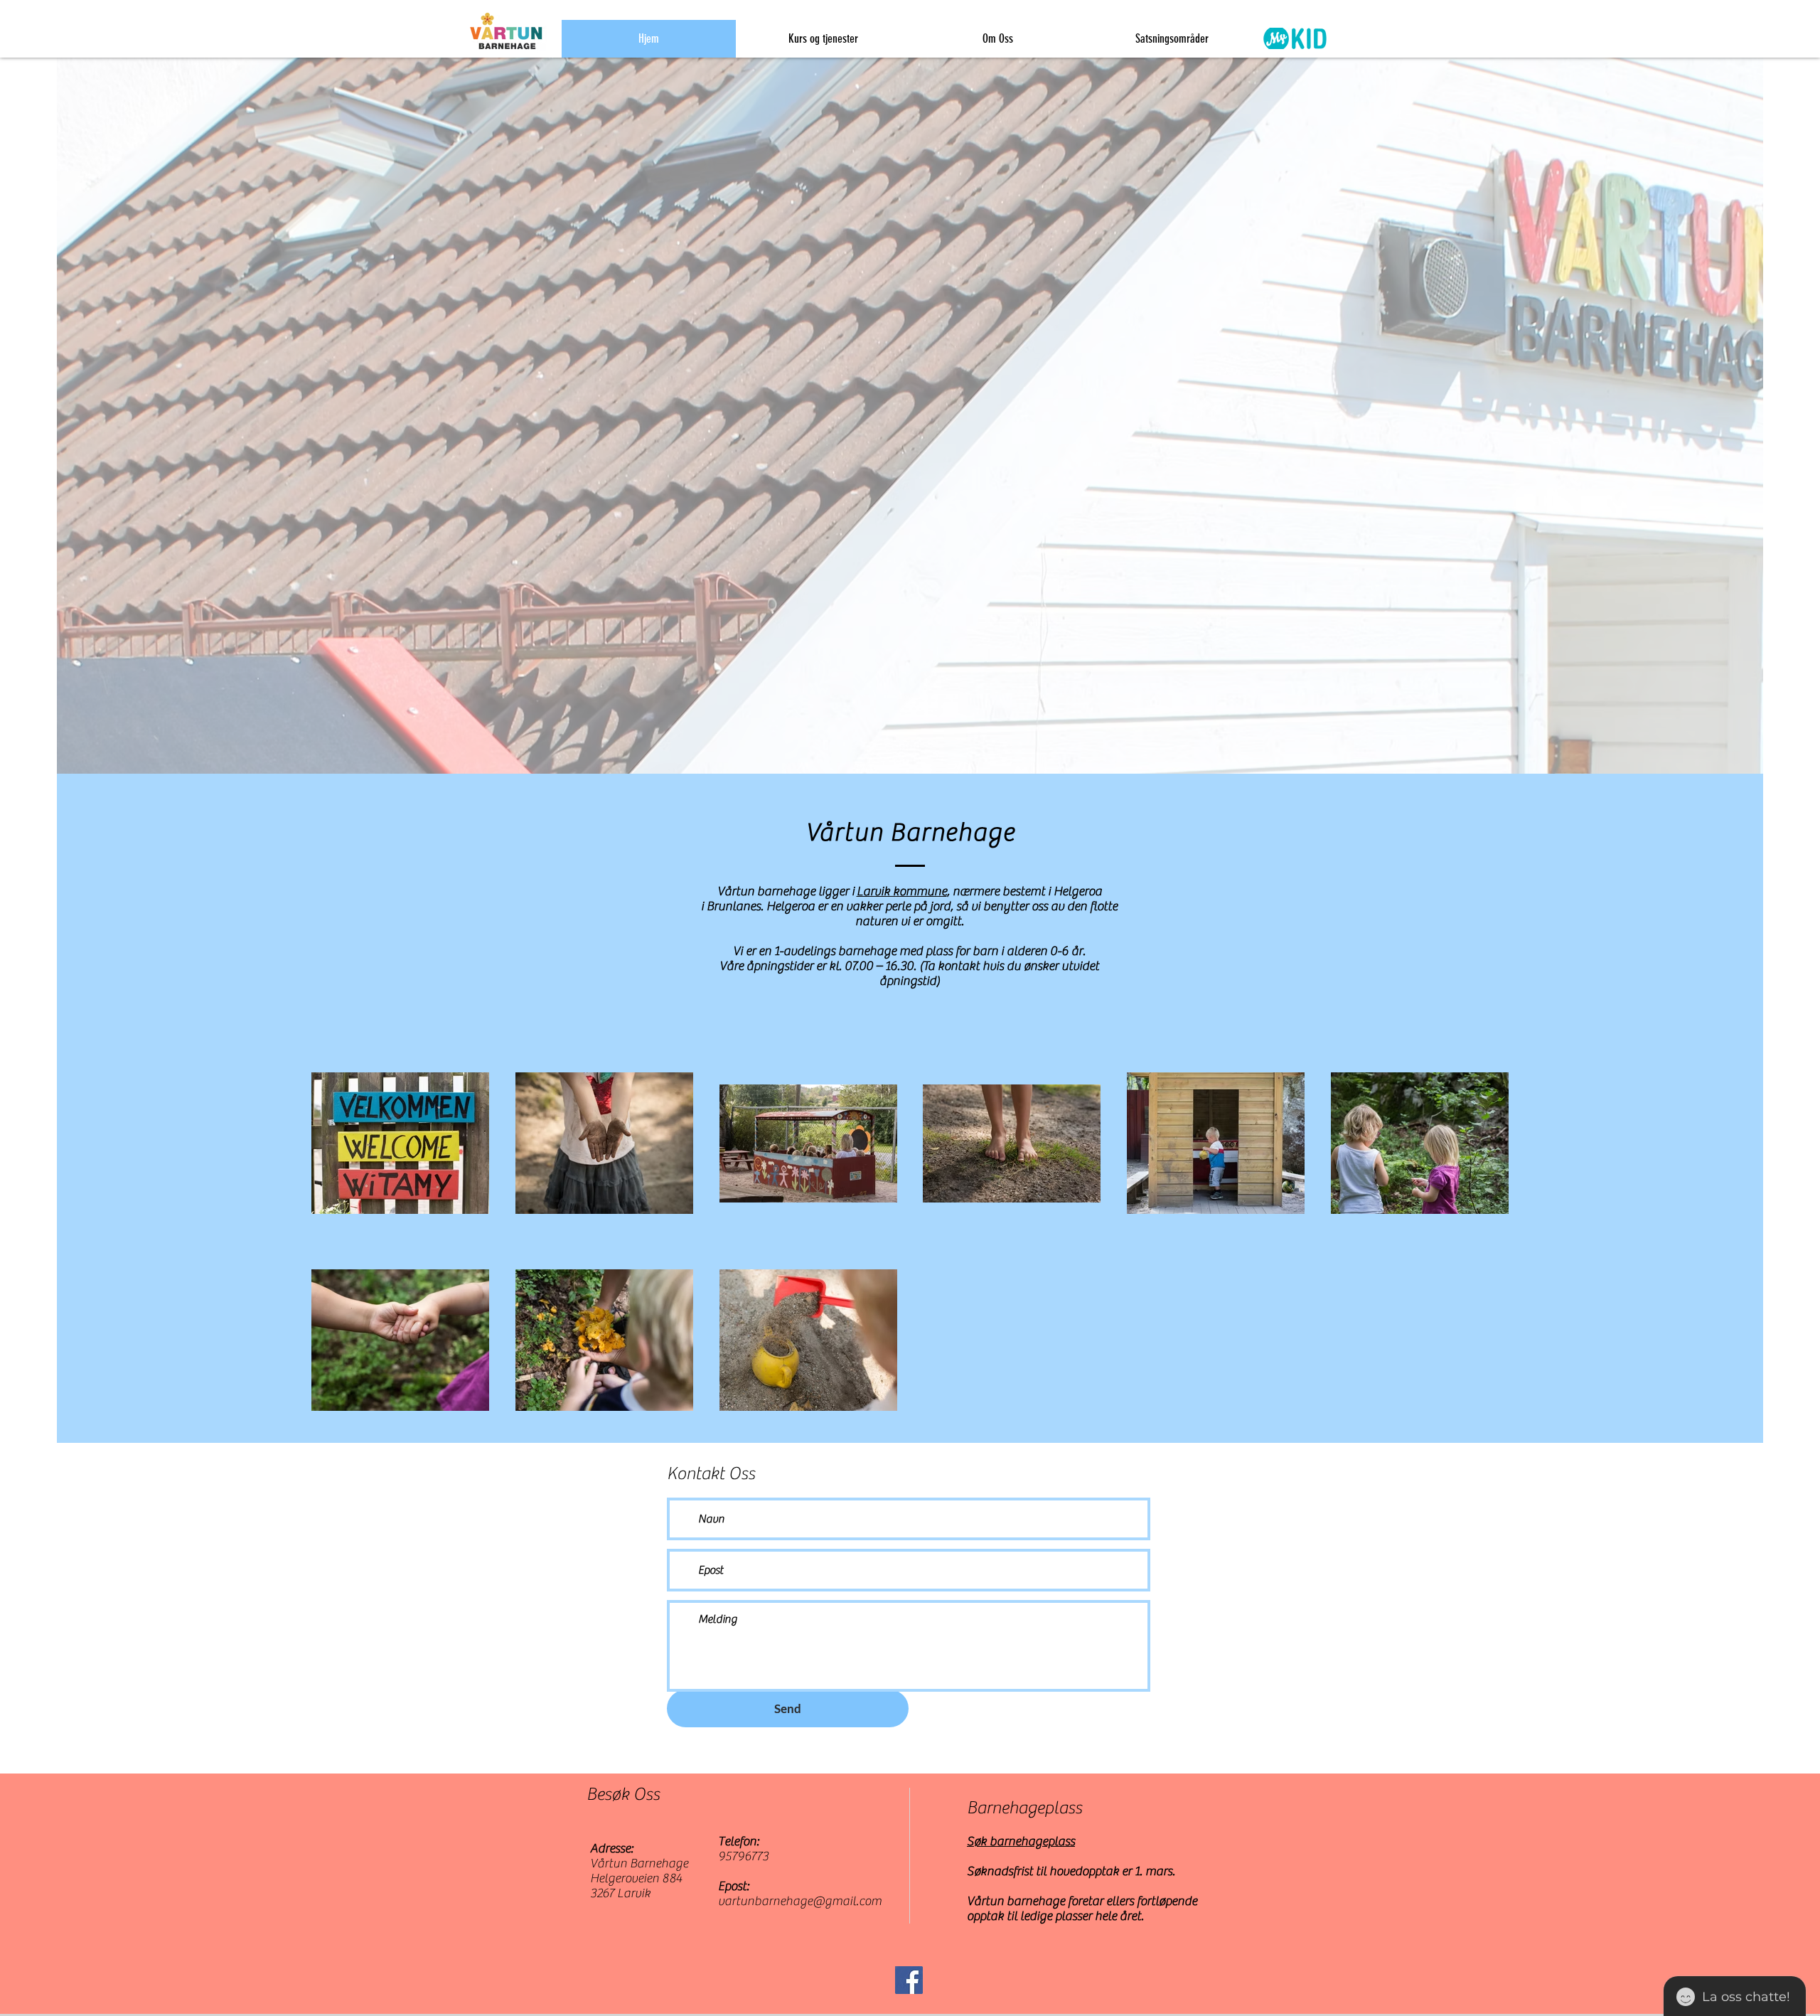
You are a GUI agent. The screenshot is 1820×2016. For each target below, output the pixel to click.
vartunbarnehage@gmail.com (800, 1901)
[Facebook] (909, 1980)
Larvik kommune (902, 891)
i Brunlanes (731, 906)
